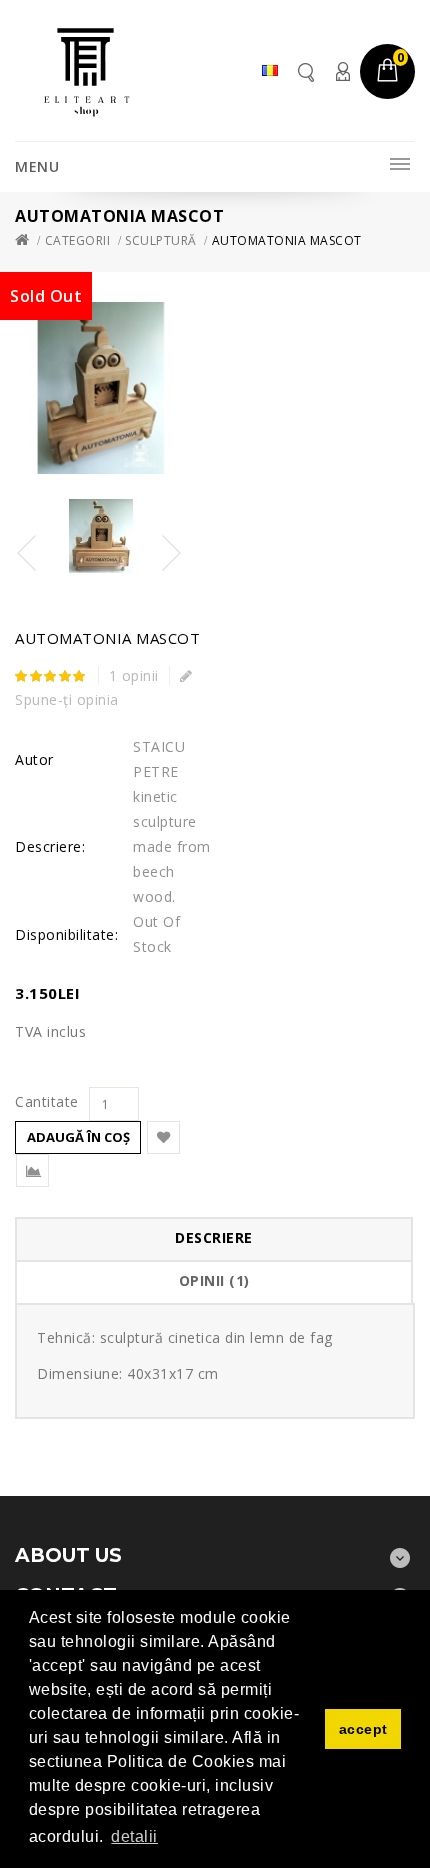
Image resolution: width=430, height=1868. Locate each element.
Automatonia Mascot (287, 240)
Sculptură (161, 240)
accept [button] (363, 1729)
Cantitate (47, 1102)
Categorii (78, 240)
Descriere (214, 1237)
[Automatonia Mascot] (101, 536)
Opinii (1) (214, 1280)
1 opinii (134, 675)
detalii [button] (134, 1836)
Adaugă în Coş (78, 1137)
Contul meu (342, 71)
